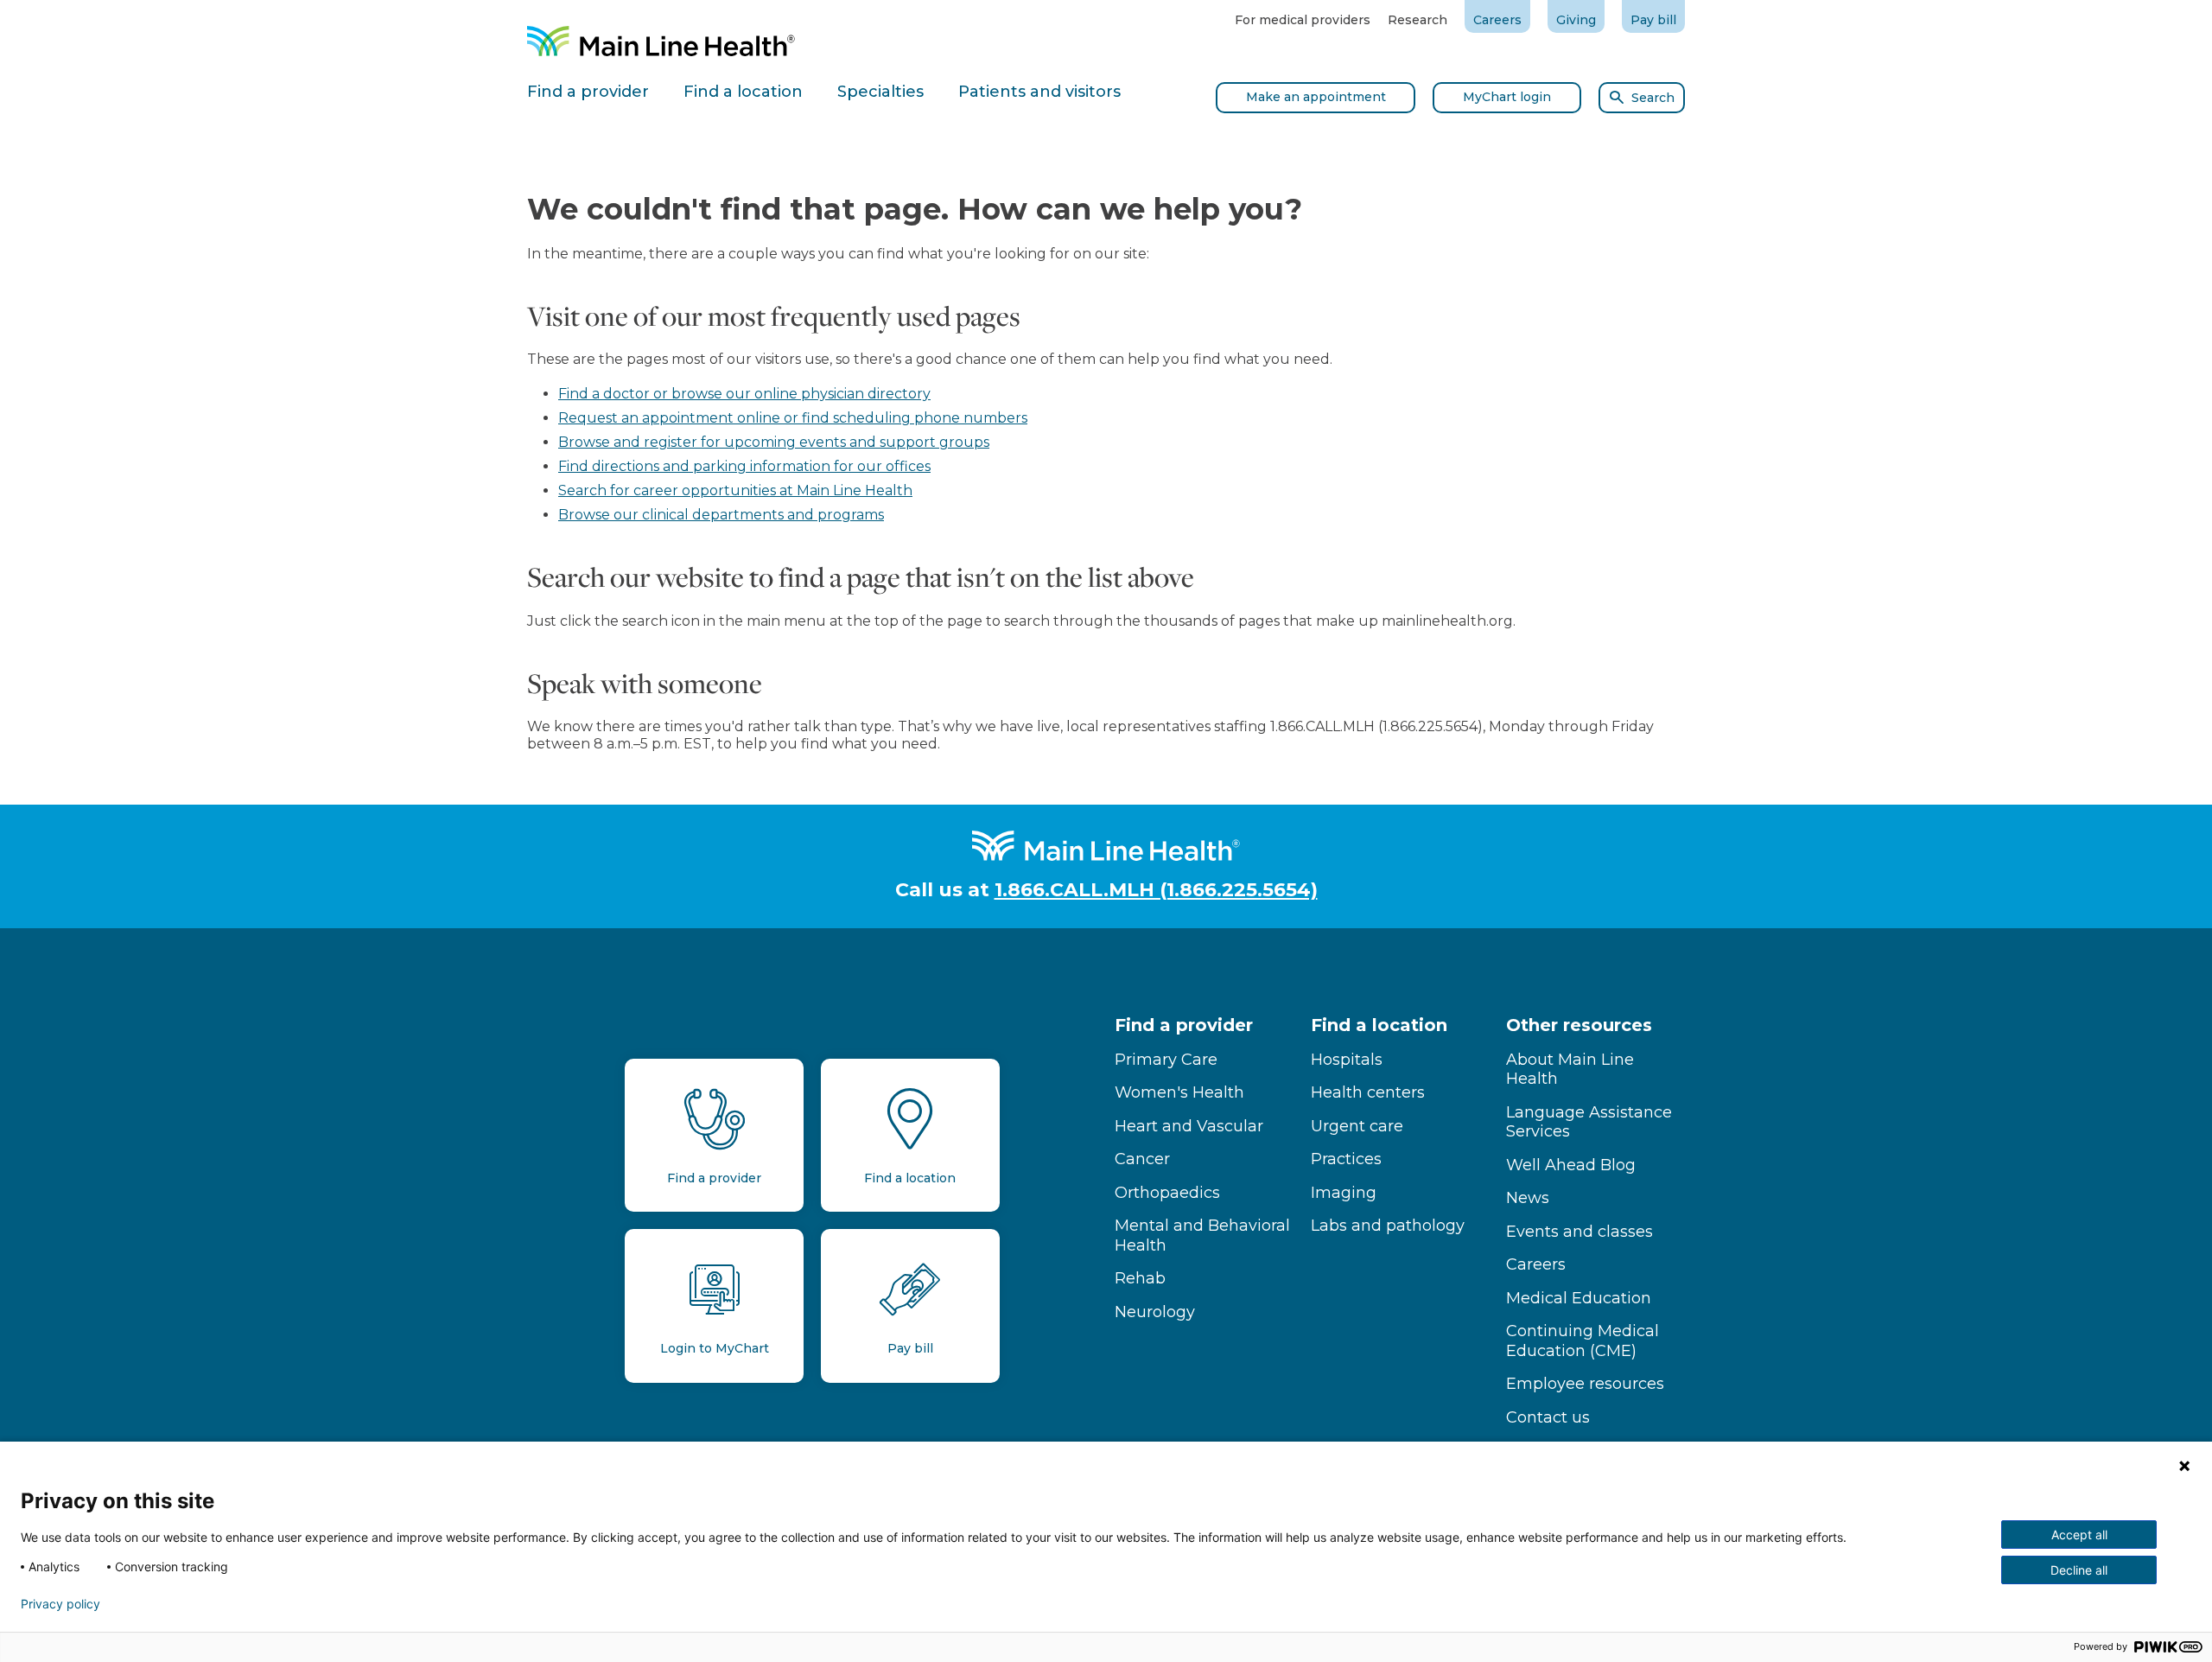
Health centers (1368, 1092)
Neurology (1155, 1312)
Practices (1346, 1159)
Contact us (1548, 1417)
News (1528, 1198)
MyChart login (1507, 97)
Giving (1576, 20)
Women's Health (1179, 1092)
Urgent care (1357, 1126)
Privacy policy (60, 1604)
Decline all (2079, 1570)
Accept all (2079, 1535)
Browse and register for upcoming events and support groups (774, 442)
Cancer (1142, 1159)
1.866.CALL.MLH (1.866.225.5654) (1156, 890)
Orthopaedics (1167, 1193)
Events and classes (1580, 1232)
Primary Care (1166, 1060)
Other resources (1579, 1025)
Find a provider (1184, 1025)
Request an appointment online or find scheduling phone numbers (793, 418)
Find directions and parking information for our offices (744, 466)
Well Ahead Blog (1571, 1165)
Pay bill (1653, 20)
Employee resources (1585, 1384)
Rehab (1140, 1278)
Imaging (1344, 1193)
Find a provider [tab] (588, 92)
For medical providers (1303, 20)
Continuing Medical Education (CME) (1583, 1341)
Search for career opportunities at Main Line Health (735, 490)
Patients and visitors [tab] (1039, 92)
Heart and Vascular (1189, 1126)
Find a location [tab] (743, 92)
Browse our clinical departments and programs (721, 515)
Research (1417, 20)
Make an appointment (1316, 97)
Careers (1497, 20)
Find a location (1379, 1025)
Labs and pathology (1388, 1226)
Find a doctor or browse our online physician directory (744, 394)
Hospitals (1347, 1060)
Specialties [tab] (880, 92)
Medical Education (1579, 1298)
